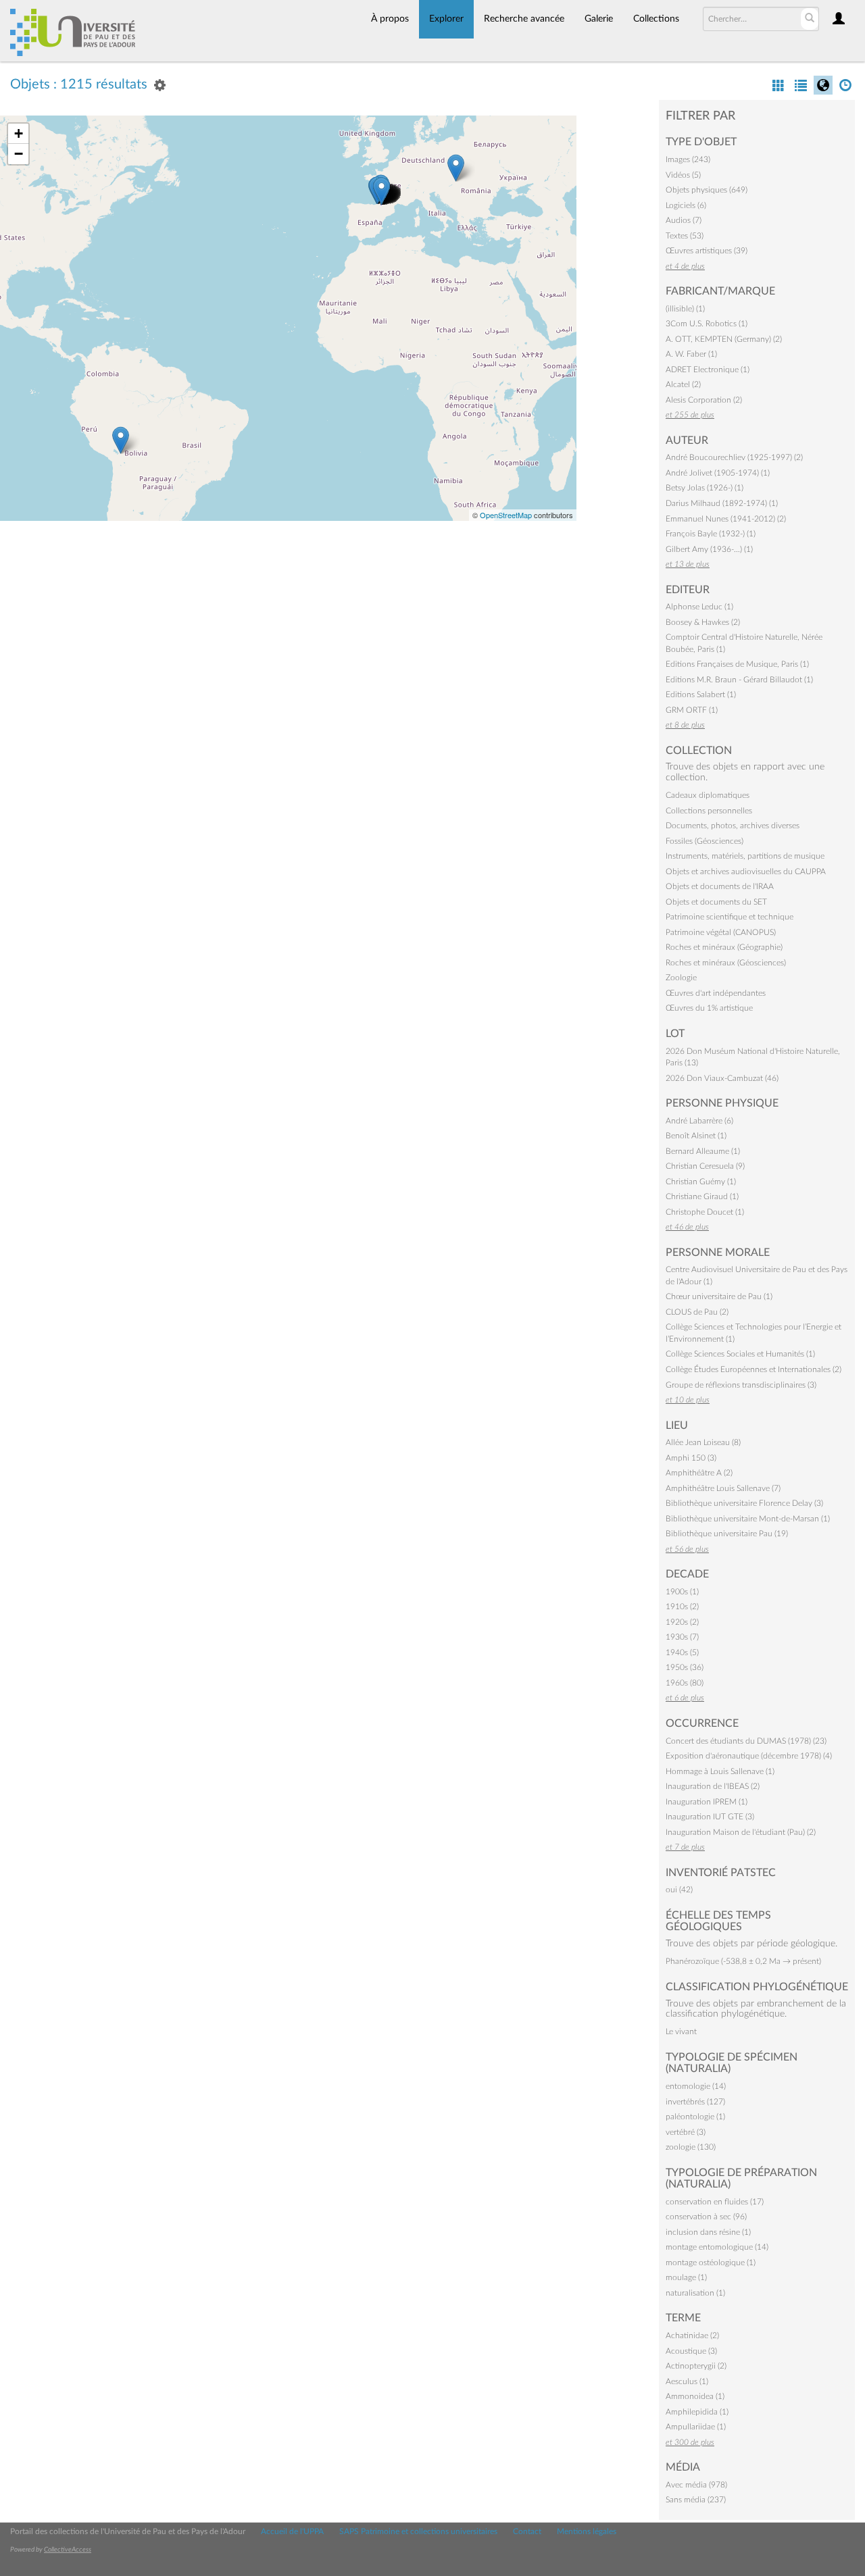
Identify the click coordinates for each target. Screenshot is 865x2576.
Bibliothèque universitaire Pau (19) (727, 1534)
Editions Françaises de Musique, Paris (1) (737, 664)
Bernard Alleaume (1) (703, 1151)
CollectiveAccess (68, 2550)
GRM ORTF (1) (692, 710)
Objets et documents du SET (716, 902)
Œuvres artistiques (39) (707, 251)
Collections (656, 19)
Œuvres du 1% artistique (709, 1008)
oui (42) (679, 1890)
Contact (527, 2531)
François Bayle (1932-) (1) (711, 534)
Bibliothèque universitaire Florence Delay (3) (744, 1503)
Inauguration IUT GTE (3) (710, 1817)
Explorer (446, 19)
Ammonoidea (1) (695, 2396)
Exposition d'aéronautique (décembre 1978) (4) (749, 1756)
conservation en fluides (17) (715, 2202)
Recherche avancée (524, 19)
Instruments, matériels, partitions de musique (745, 856)
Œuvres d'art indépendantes (716, 993)
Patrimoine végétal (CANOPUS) (721, 932)
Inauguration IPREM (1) (707, 1802)
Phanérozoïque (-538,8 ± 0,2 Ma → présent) (743, 1961)
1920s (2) (682, 1622)
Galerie (599, 19)
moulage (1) (686, 2277)
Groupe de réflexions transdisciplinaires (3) (741, 1385)
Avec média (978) (696, 2485)
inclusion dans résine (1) (708, 2232)
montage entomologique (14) (717, 2247)
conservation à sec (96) (706, 2217)
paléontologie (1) (695, 2117)
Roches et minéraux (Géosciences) (726, 963)
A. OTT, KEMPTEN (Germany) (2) (724, 339)
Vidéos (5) (683, 175)
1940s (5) (682, 1652)
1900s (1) (682, 1592)
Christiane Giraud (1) (702, 1196)
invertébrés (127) (695, 2102)
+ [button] (19, 133)
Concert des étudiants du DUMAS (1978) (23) (746, 1741)
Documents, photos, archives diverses (733, 826)
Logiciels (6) (686, 205)
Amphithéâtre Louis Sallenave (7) (723, 1488)
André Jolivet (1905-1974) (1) (718, 473)
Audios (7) (684, 220)
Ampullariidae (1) (696, 2427)
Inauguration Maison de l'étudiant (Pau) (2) (741, 1832)
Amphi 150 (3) (691, 1458)
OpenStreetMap (506, 515)
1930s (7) (682, 1637)
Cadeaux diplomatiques (708, 795)
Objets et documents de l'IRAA (720, 886)
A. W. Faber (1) (691, 354)
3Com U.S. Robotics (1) (707, 324)
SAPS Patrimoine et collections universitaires (418, 2531)
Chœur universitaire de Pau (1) (719, 1296)
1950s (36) (685, 1667)
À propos (390, 19)
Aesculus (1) (687, 2381)
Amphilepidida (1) (697, 2412)
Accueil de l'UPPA (292, 2531)
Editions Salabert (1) (701, 694)
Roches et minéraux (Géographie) (724, 947)
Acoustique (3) (691, 2351)
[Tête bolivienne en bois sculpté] (121, 440)
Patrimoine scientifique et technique (730, 917)
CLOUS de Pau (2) (697, 1312)
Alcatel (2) (683, 384)
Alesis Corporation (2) (704, 400)
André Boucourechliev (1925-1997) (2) (734, 457)
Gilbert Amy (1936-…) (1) (709, 549)
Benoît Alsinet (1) (696, 1136)
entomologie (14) (696, 2086)
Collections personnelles (709, 811)
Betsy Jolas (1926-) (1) (705, 488)
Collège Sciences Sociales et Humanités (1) (740, 1354)
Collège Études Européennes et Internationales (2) (753, 1369)
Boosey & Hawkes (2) (703, 622)
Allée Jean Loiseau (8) (703, 1442)
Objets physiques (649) (707, 190)
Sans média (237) (696, 2500)
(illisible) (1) (685, 309)
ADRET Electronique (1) (708, 370)
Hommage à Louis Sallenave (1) (720, 1771)
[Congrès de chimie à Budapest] (456, 168)
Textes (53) (685, 236)
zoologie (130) (691, 2147)
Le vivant (681, 2031)
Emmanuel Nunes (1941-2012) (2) (726, 519)
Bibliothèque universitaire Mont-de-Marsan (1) (748, 1519)
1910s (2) (682, 1607)
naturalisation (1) (695, 2293)
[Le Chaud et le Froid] (381, 191)
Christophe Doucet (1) (705, 1212)
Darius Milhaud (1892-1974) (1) (722, 503)
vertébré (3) (686, 2132)
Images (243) (688, 159)
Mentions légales (587, 2531)
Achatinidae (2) (692, 2335)
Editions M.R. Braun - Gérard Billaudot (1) (739, 680)
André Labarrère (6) (699, 1121)
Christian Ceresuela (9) (705, 1166)
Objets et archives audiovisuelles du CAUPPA (746, 872)
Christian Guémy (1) (701, 1182)
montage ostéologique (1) (711, 2263)
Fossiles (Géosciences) (705, 841)
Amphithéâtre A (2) (699, 1473)
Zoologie (681, 978)
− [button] (19, 154)
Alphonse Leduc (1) (699, 607)
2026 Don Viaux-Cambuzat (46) (722, 1078)
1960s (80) (685, 1683)
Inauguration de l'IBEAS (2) (713, 1786)
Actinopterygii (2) (696, 2366)
